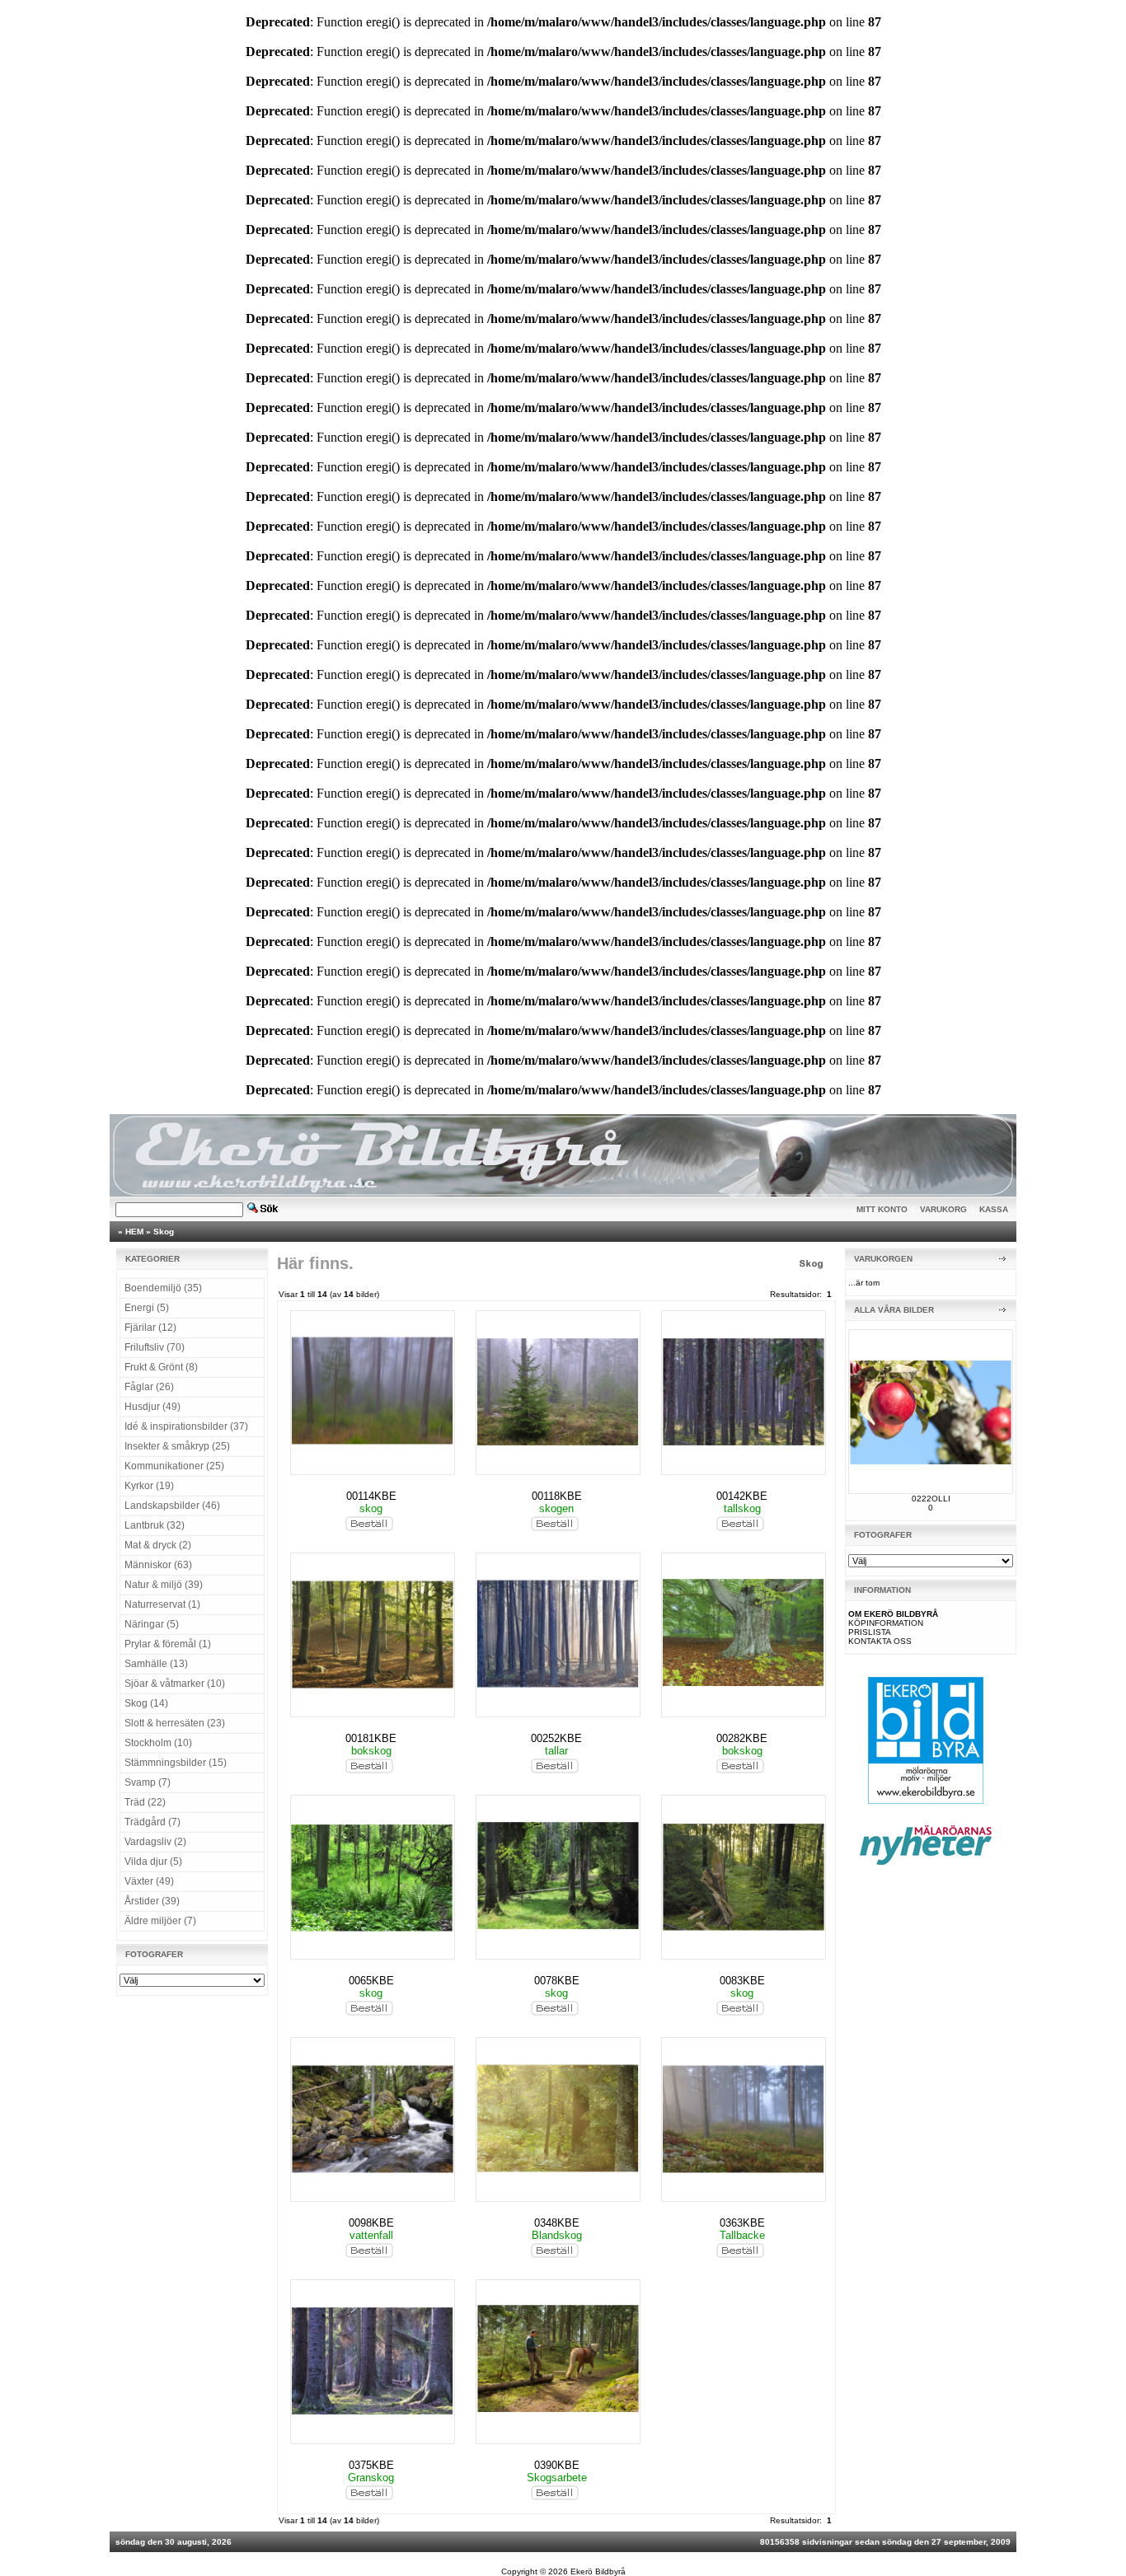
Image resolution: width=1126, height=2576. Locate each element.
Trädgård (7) (152, 1822)
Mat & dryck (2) (158, 1545)
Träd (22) (145, 1802)
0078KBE (557, 1981)
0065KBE (371, 1981)
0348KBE (557, 2223)
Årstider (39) (152, 1901)
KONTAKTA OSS (880, 1641)
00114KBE (371, 1496)
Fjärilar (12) (150, 1328)
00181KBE (371, 1738)
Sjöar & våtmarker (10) (175, 1684)
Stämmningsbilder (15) (176, 1763)
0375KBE (371, 2465)
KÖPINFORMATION (886, 1623)
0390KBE (557, 2465)
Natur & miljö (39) (164, 1585)
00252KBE (556, 1738)
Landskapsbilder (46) (172, 1506)
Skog (164, 1232)
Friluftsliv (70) (155, 1347)
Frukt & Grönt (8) (161, 1367)
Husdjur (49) (152, 1407)
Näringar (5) (152, 1624)
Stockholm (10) (158, 1743)
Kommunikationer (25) (174, 1466)
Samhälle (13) (156, 1664)
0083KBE (742, 1981)
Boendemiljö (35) (163, 1288)
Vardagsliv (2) (155, 1842)
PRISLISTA (870, 1632)
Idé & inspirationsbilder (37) (186, 1426)
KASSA (994, 1209)
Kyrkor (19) (149, 1486)
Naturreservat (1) (162, 1604)
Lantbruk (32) (155, 1525)
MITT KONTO (882, 1209)
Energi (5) (147, 1308)
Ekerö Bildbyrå (598, 2571)
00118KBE (557, 1496)
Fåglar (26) (149, 1387)
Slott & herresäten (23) (175, 1723)
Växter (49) (149, 1881)
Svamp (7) (148, 1782)
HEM (134, 1232)
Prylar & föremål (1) (168, 1644)
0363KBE (742, 2223)
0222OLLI (931, 1499)
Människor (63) (158, 1565)
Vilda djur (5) (153, 1862)
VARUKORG (943, 1209)
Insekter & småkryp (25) (177, 1446)
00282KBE (742, 1738)
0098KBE (371, 2223)
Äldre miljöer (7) (160, 1921)
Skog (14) (146, 1703)
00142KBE (742, 1496)
